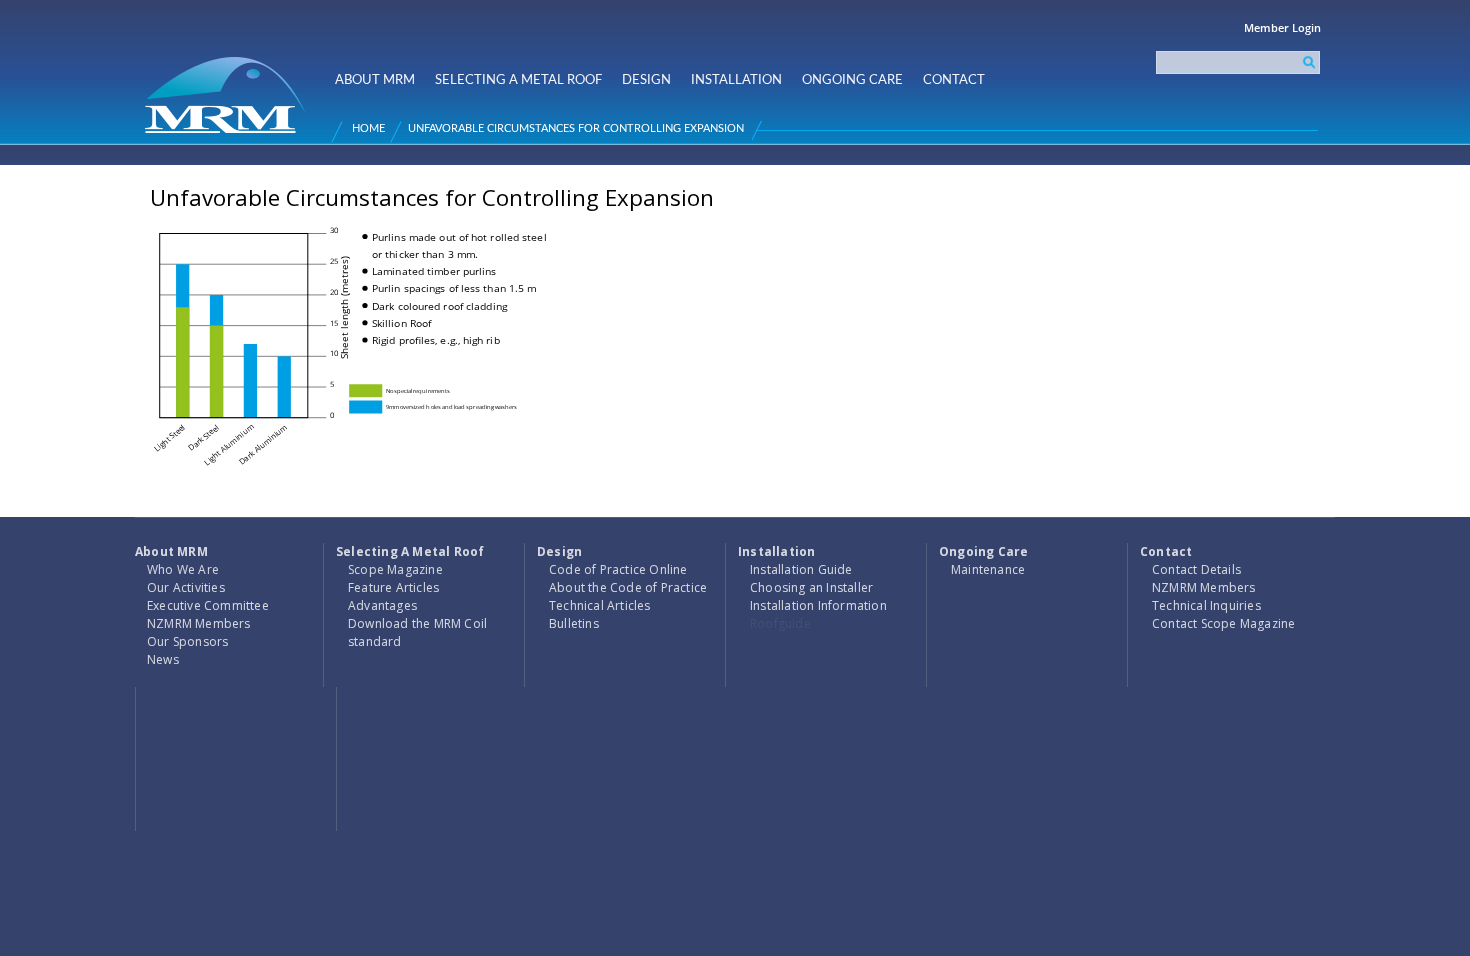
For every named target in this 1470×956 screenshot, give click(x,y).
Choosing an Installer (811, 587)
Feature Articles (393, 587)
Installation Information (818, 605)
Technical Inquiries (1206, 605)
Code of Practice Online (618, 569)
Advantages (382, 605)
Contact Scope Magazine (1223, 623)
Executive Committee (208, 605)
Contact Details (1196, 569)
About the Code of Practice (628, 587)
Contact (954, 80)
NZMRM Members (199, 623)
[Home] (228, 86)
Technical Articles (600, 605)
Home (368, 128)
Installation (736, 80)
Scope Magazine (395, 569)
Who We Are (183, 569)
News (163, 659)
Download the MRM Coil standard (417, 632)
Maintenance (988, 569)
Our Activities (186, 587)
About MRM (375, 80)
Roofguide (780, 623)
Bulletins (574, 623)
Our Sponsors (187, 641)
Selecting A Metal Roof (518, 80)
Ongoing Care (852, 80)
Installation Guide (801, 569)
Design (646, 80)
